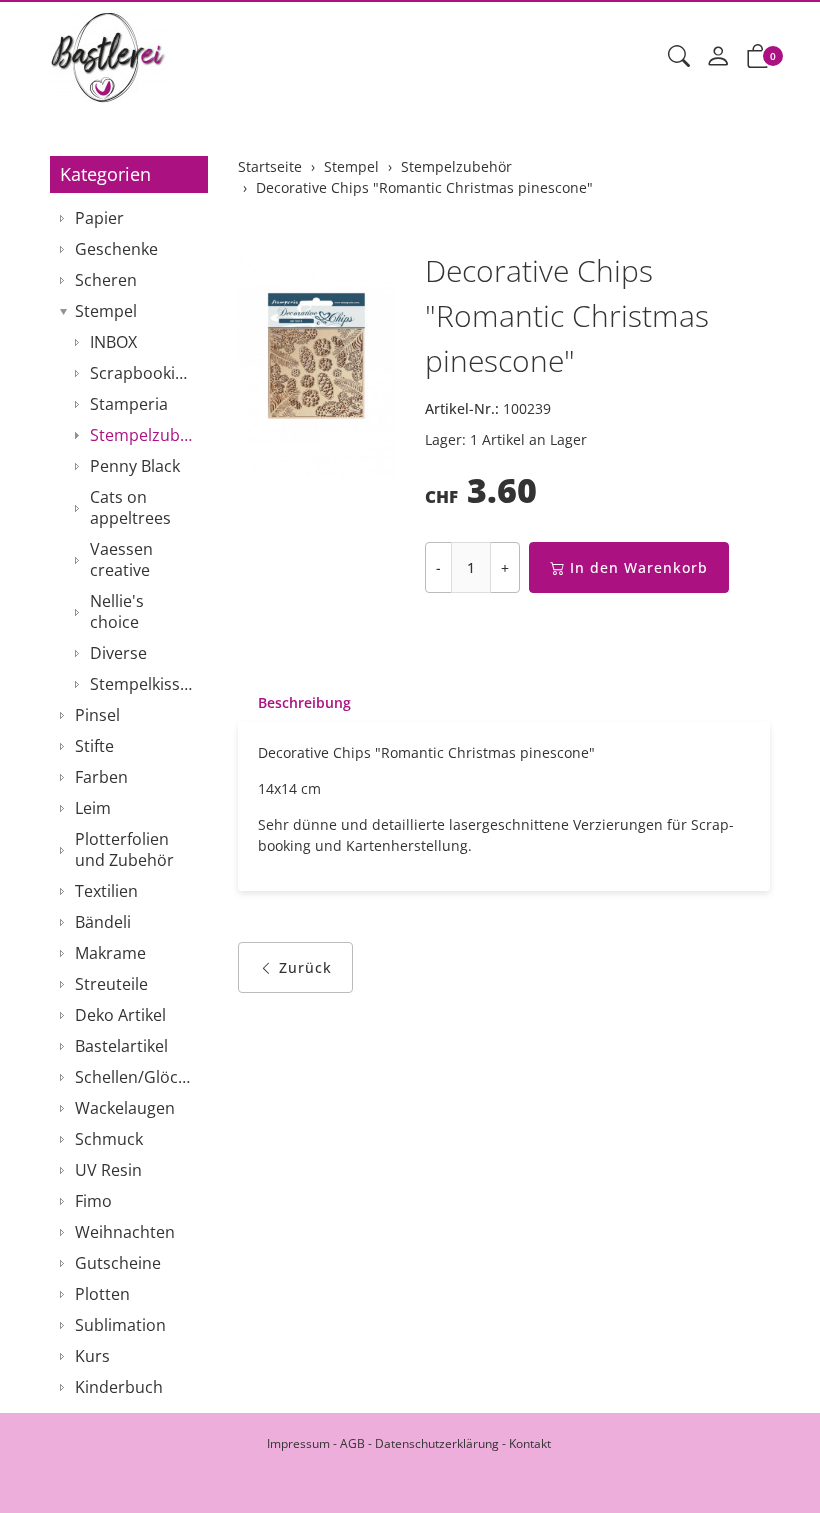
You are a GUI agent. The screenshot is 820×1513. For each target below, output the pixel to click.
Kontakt (530, 1443)
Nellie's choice (117, 611)
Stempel (106, 311)
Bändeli (103, 922)
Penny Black (135, 466)
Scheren (106, 280)
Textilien (106, 891)
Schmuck (109, 1139)
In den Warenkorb (639, 567)
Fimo (93, 1201)
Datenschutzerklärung (437, 1443)
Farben (101, 777)
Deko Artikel (120, 1015)
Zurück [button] (305, 967)
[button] (679, 57)
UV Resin (108, 1170)
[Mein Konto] (718, 57)
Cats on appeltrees (130, 507)
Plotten (102, 1294)
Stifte (94, 746)
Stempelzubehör (144, 435)
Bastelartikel (121, 1046)
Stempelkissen (144, 684)
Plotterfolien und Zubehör (124, 849)
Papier (99, 218)
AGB (352, 1443)
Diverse (118, 653)
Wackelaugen (125, 1108)
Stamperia (129, 404)
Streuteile (111, 984)
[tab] (294, 703)
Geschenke (116, 249)
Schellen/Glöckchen (136, 1077)
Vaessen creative (121, 559)
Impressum (298, 1443)
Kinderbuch (119, 1387)
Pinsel (97, 715)
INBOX (113, 342)
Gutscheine (118, 1263)
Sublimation (120, 1325)
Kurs (92, 1356)
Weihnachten (125, 1232)
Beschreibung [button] (304, 702)
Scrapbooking (142, 373)
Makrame (110, 953)
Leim (93, 808)
